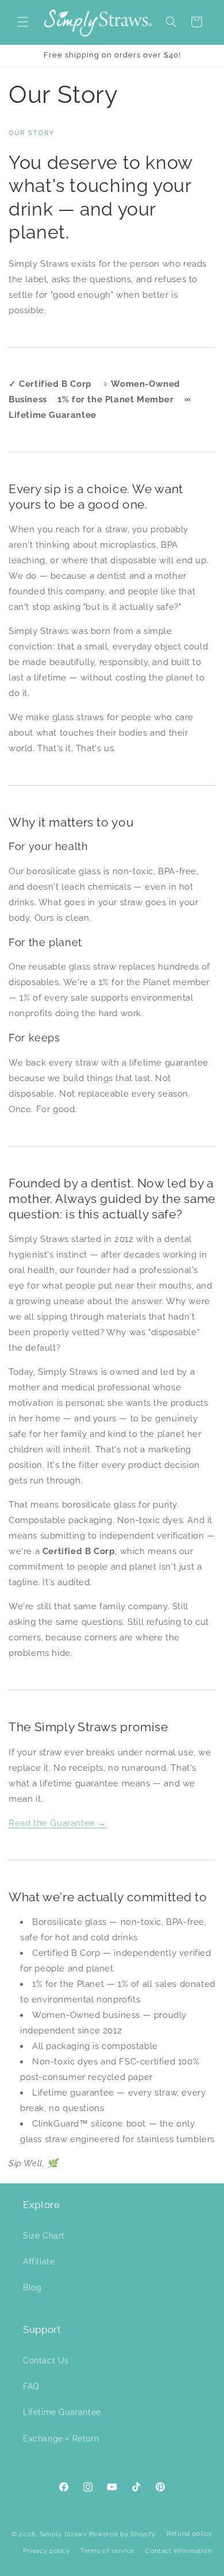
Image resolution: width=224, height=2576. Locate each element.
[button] (23, 22)
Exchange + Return (61, 2439)
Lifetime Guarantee (62, 2412)
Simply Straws (64, 2534)
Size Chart (44, 2236)
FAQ (31, 2386)
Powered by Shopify (123, 2534)
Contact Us (46, 2360)
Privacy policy (46, 2551)
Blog (32, 2287)
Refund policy (190, 2534)
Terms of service (107, 2551)
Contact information (178, 2551)
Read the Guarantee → (58, 1823)
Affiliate (39, 2262)
